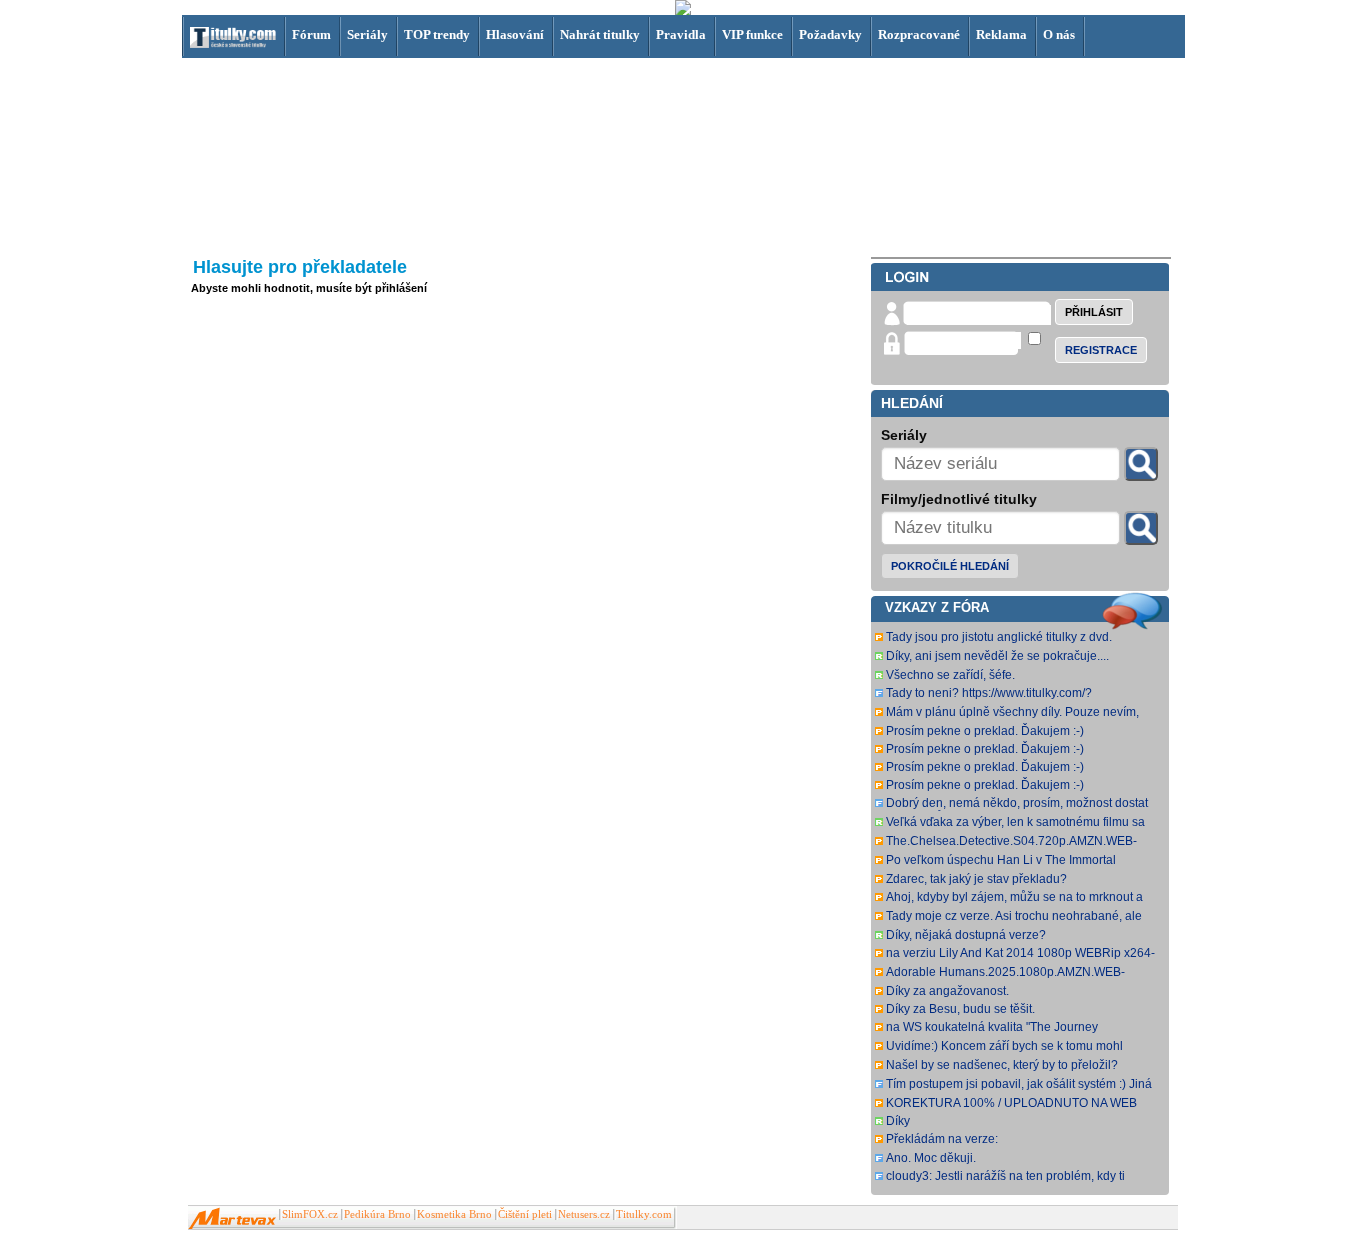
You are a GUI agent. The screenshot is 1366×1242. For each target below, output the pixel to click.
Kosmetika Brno (454, 1214)
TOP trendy (437, 34)
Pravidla (681, 34)
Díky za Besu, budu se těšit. (960, 1009)
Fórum (311, 34)
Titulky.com (644, 1214)
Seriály (367, 34)
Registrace (1101, 350)
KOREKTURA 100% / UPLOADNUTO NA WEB (1011, 1103)
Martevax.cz (232, 1219)
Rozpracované (919, 34)
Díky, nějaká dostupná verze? (966, 935)
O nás (1059, 34)
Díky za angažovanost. (947, 991)
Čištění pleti (525, 1214)
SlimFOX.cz (310, 1214)
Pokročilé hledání (950, 566)
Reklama (1001, 34)
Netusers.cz (584, 1214)
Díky (898, 1121)
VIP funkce (752, 34)
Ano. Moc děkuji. (931, 1158)
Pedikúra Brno (377, 1214)
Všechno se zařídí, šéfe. (950, 675)
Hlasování (515, 34)
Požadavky (830, 34)
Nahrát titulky (600, 34)
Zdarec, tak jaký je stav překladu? (976, 879)
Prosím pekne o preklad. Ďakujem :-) (985, 731)
